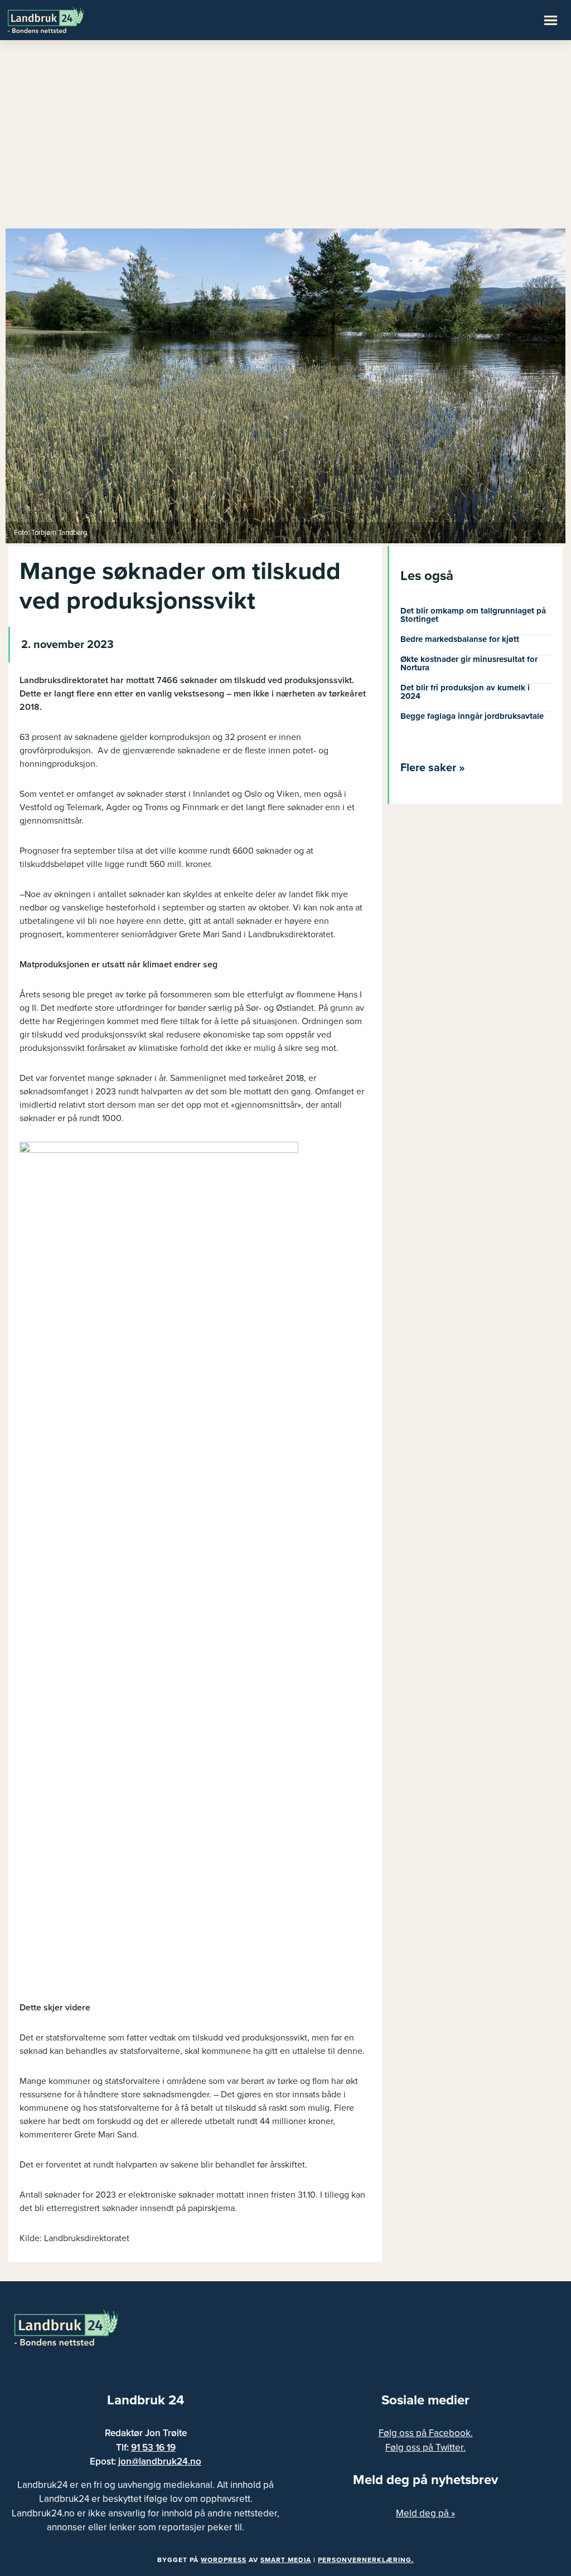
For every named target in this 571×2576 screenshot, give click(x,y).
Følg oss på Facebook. (426, 2433)
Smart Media (286, 2560)
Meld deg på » (425, 2513)
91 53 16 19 (153, 2448)
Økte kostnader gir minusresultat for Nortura (469, 663)
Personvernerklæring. (366, 2560)
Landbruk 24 (61, 19)
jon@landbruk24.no (160, 2461)
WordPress (224, 2560)
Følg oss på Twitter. (425, 2448)
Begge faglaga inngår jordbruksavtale (472, 716)
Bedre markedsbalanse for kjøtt (460, 639)
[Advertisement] (285, 139)
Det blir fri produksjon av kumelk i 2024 (465, 692)
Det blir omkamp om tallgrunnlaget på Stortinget (473, 615)
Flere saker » (433, 768)
